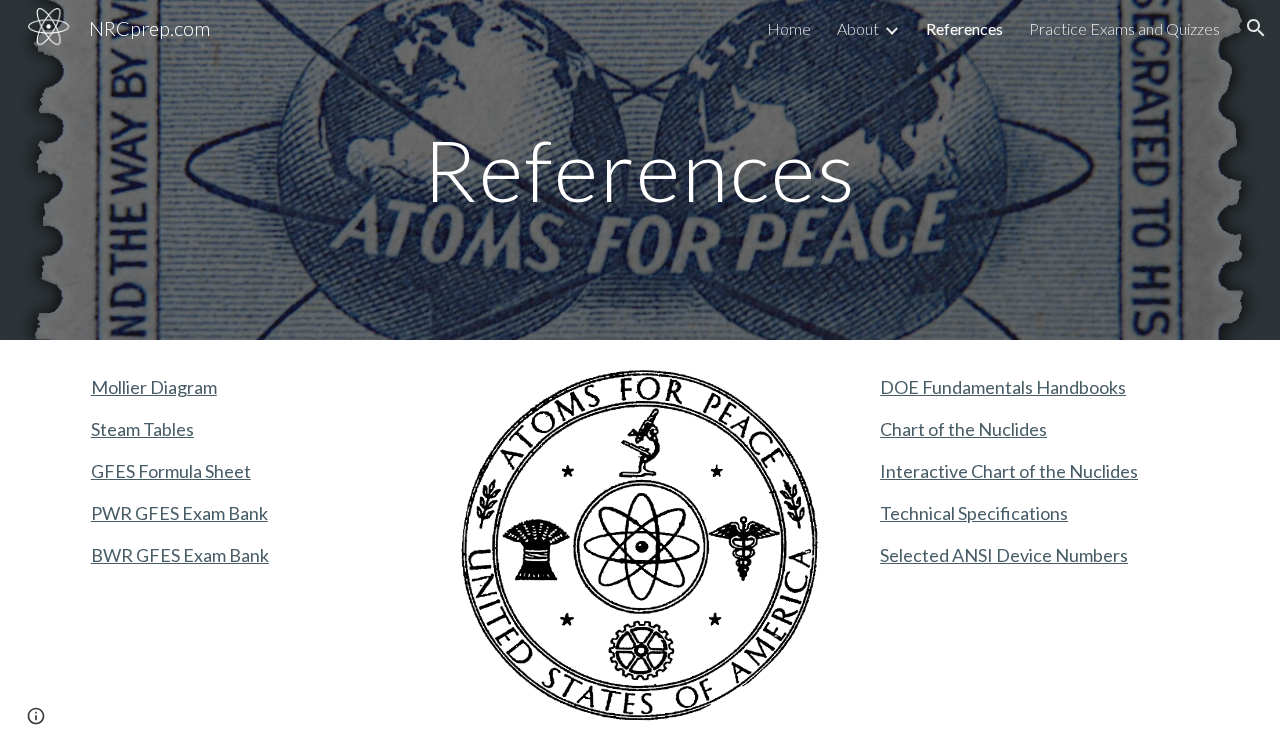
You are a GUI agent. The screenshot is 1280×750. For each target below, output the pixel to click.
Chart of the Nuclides (963, 429)
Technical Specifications (974, 513)
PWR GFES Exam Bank (179, 513)
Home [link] (789, 28)
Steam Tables (142, 429)
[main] (640, 169)
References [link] (964, 28)
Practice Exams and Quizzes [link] (1124, 28)
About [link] (858, 28)
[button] (1256, 28)
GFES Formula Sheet (171, 471)
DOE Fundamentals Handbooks (1003, 387)
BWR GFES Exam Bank (180, 555)
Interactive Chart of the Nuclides (1009, 471)
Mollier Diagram (154, 387)
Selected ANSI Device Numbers (1004, 555)
